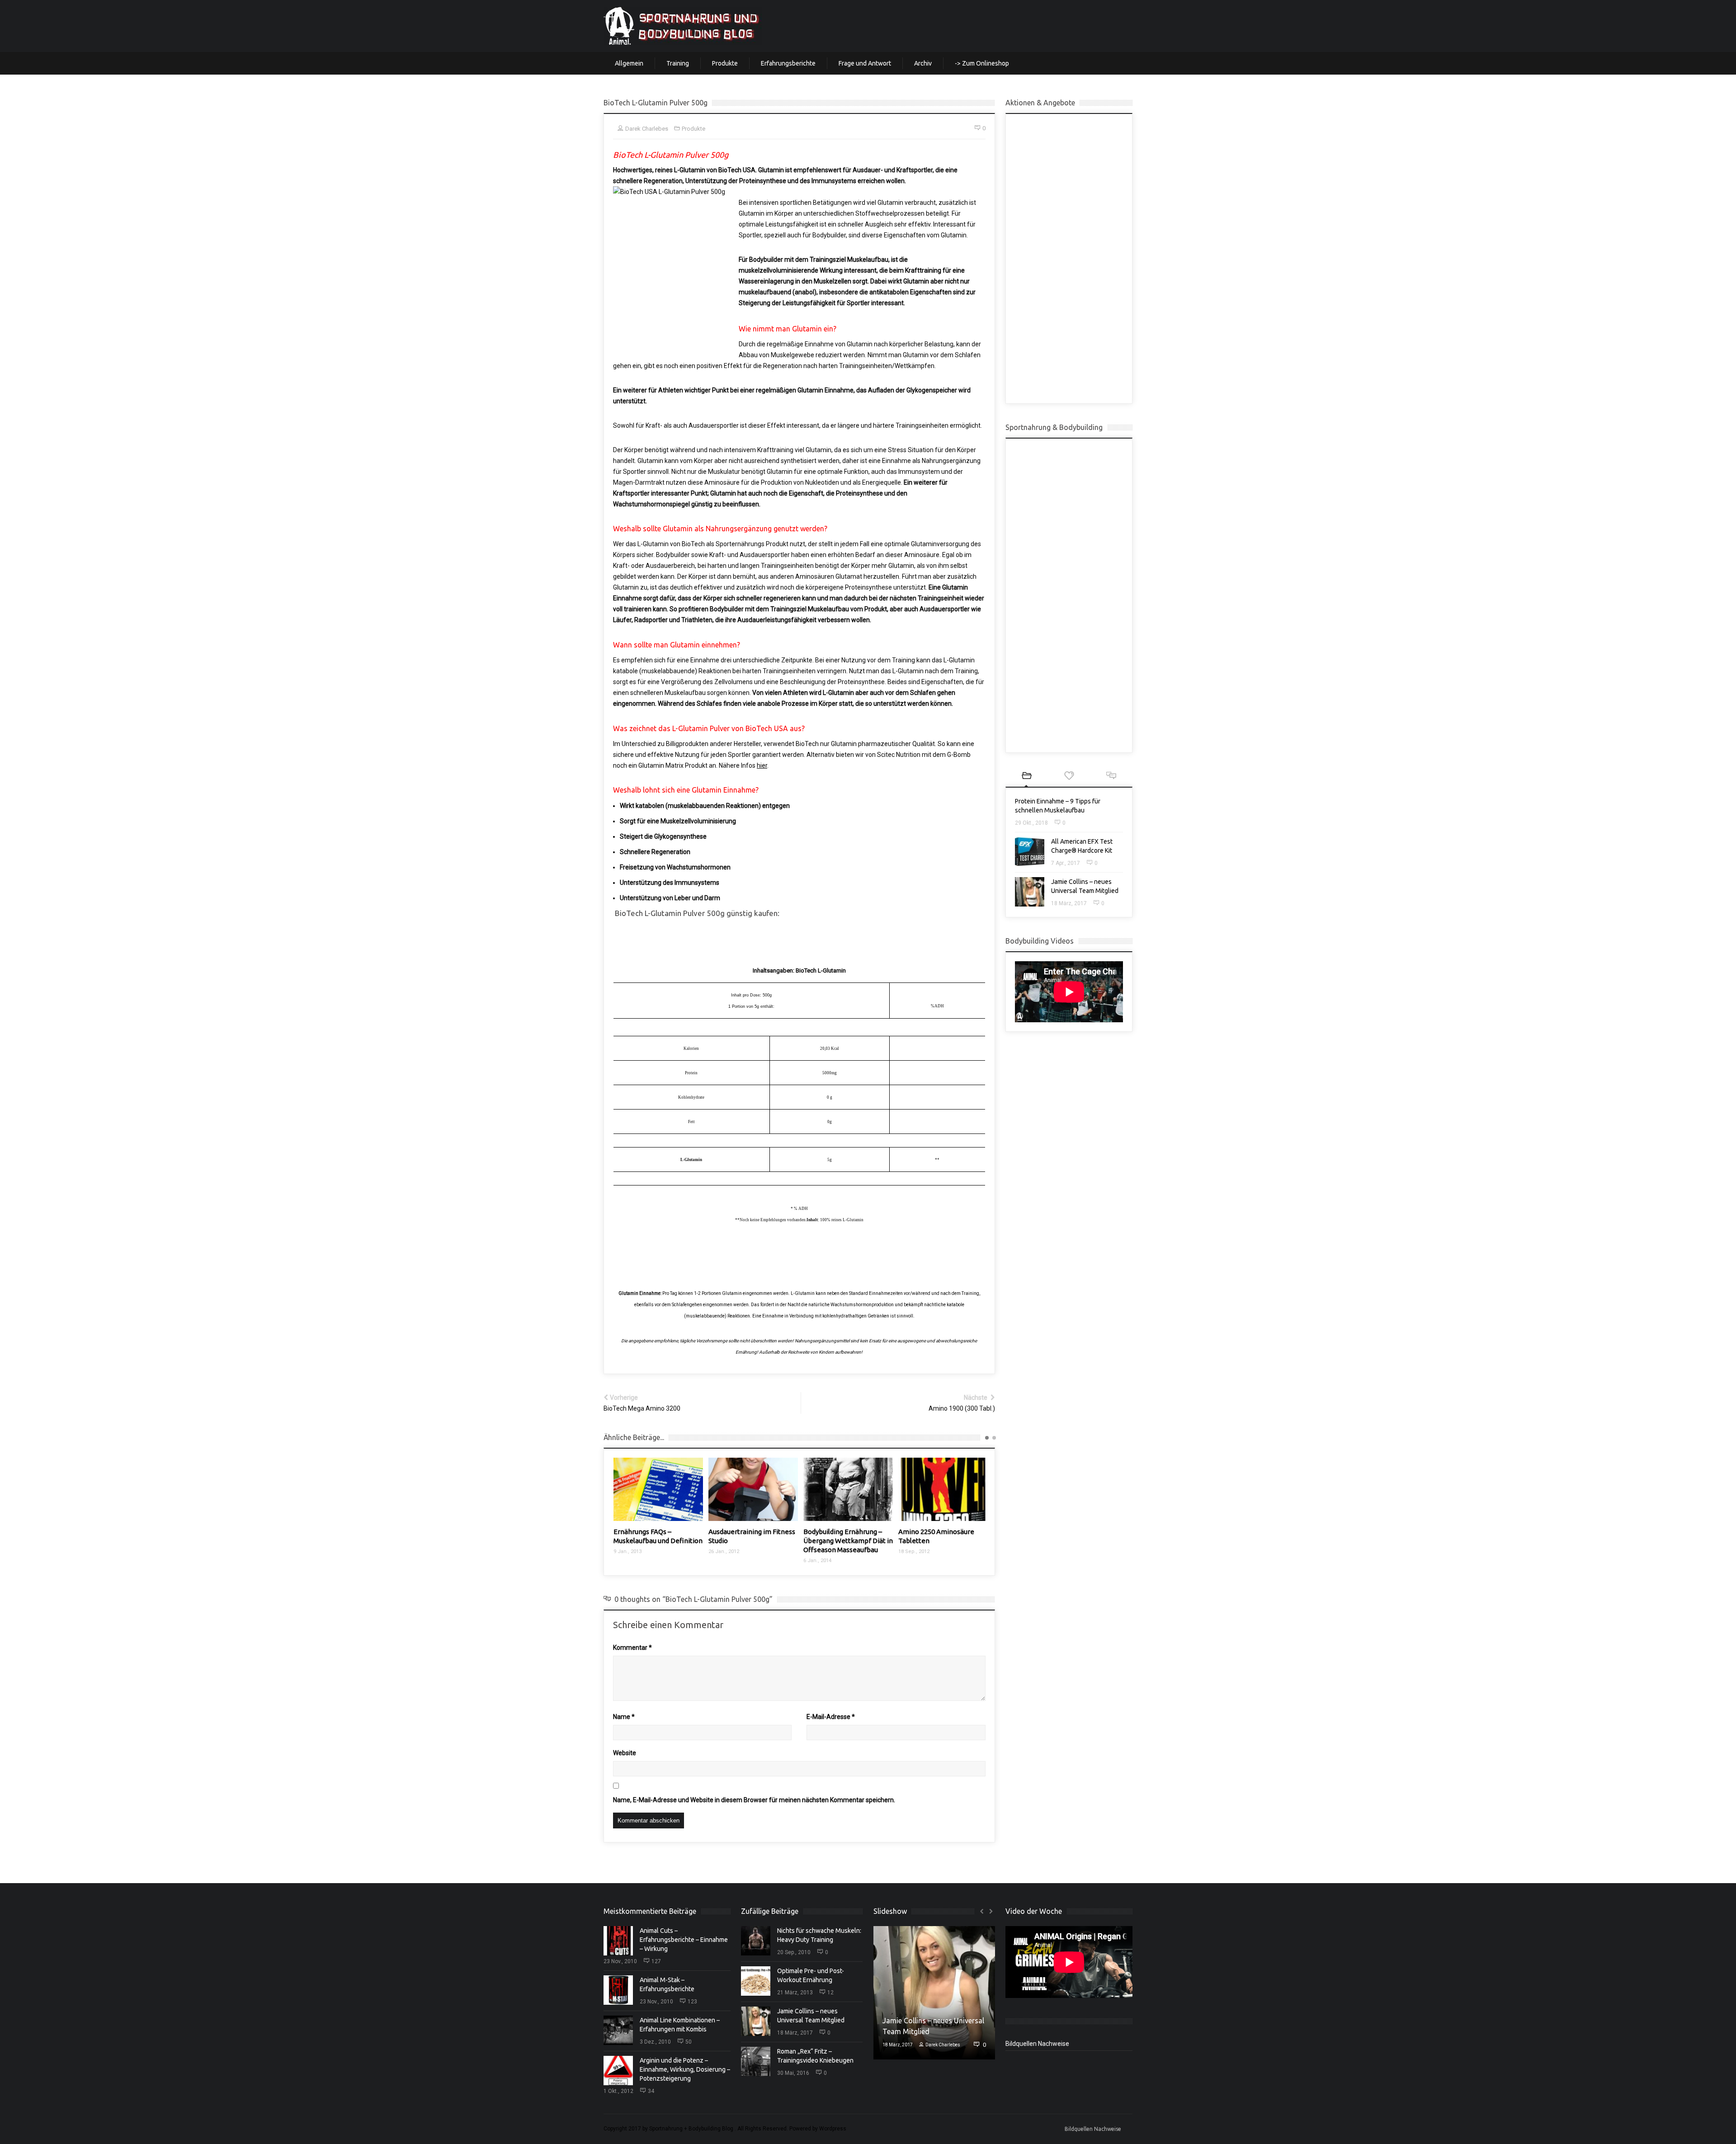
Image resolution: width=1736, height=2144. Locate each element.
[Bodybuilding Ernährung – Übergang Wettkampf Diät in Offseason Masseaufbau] (753, 1489)
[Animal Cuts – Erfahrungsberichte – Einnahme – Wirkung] (618, 1941)
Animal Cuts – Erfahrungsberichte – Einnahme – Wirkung (684, 1940)
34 (651, 2091)
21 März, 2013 (795, 1993)
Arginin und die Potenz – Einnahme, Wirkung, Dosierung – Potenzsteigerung (685, 2069)
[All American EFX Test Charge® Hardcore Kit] (1030, 852)
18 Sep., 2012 (819, 1551)
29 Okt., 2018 (1031, 823)
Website (625, 1753)
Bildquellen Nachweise (1037, 2043)
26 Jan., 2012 (629, 1551)
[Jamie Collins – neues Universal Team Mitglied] (1030, 892)
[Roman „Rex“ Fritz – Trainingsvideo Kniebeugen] (756, 2061)
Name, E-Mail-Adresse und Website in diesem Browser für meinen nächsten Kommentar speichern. (754, 1800)
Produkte (725, 63)
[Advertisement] (1069, 259)
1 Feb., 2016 (912, 1561)
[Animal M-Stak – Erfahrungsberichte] (618, 1990)
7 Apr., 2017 (1066, 863)
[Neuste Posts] (1027, 777)
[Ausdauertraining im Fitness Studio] (658, 1489)
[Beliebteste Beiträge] (1069, 777)
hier (762, 765)
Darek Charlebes (941, 2045)
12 (830, 1993)
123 (692, 2002)
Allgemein (629, 63)
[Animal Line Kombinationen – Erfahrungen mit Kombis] (618, 2030)
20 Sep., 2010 (794, 1952)
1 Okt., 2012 (618, 2091)
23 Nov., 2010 (620, 1961)
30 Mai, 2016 (793, 2073)
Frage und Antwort (865, 63)
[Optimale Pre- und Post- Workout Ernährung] (756, 1981)
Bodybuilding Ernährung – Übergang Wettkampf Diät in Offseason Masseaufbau (753, 1541)
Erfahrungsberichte (788, 63)
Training (678, 63)
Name (624, 1717)
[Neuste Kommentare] (1111, 777)
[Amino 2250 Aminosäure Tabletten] (848, 1489)
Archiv (923, 63)
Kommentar (632, 1648)
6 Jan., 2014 (722, 1561)
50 (689, 2042)
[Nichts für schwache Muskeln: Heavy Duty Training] (756, 1941)
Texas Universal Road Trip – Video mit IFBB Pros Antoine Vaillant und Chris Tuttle (943, 1541)
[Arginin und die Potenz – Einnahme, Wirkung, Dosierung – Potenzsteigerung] (618, 2071)
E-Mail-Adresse (831, 1717)
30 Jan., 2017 (897, 2045)
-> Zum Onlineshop (982, 63)
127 (656, 1961)
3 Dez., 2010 (655, 2042)
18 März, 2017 (1069, 903)
